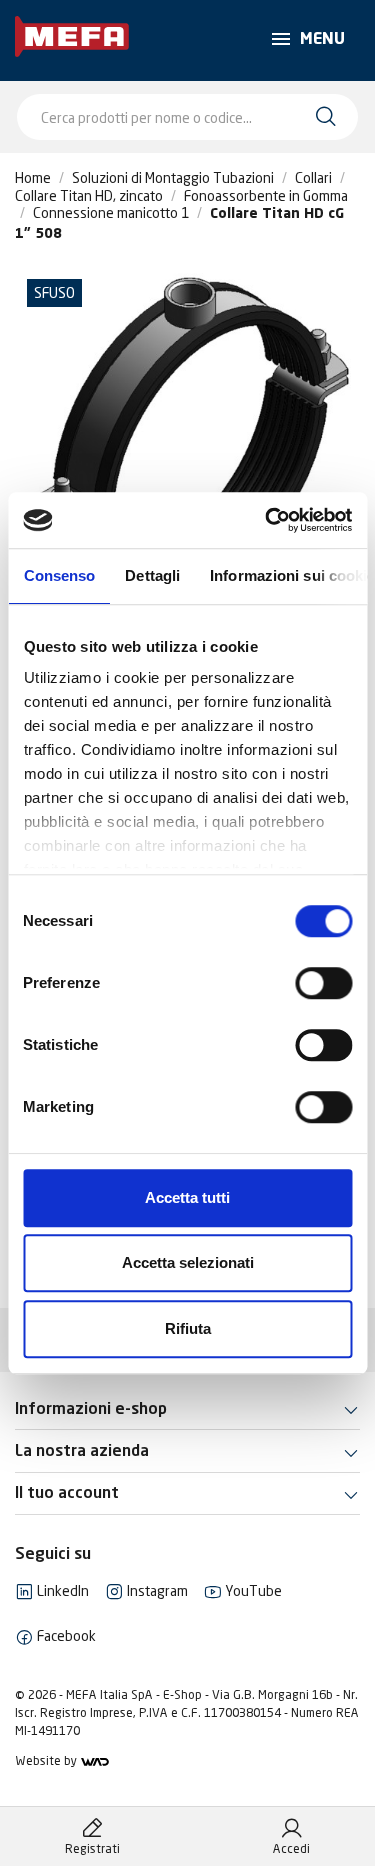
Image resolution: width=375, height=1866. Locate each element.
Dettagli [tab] (152, 575)
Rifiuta (188, 1328)
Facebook (65, 1635)
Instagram (156, 1590)
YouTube (252, 1590)
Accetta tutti (187, 1197)
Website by (47, 1760)
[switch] (323, 983)
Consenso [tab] (59, 575)
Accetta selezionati (188, 1262)
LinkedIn (61, 1590)
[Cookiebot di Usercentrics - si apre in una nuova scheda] (267, 520)
